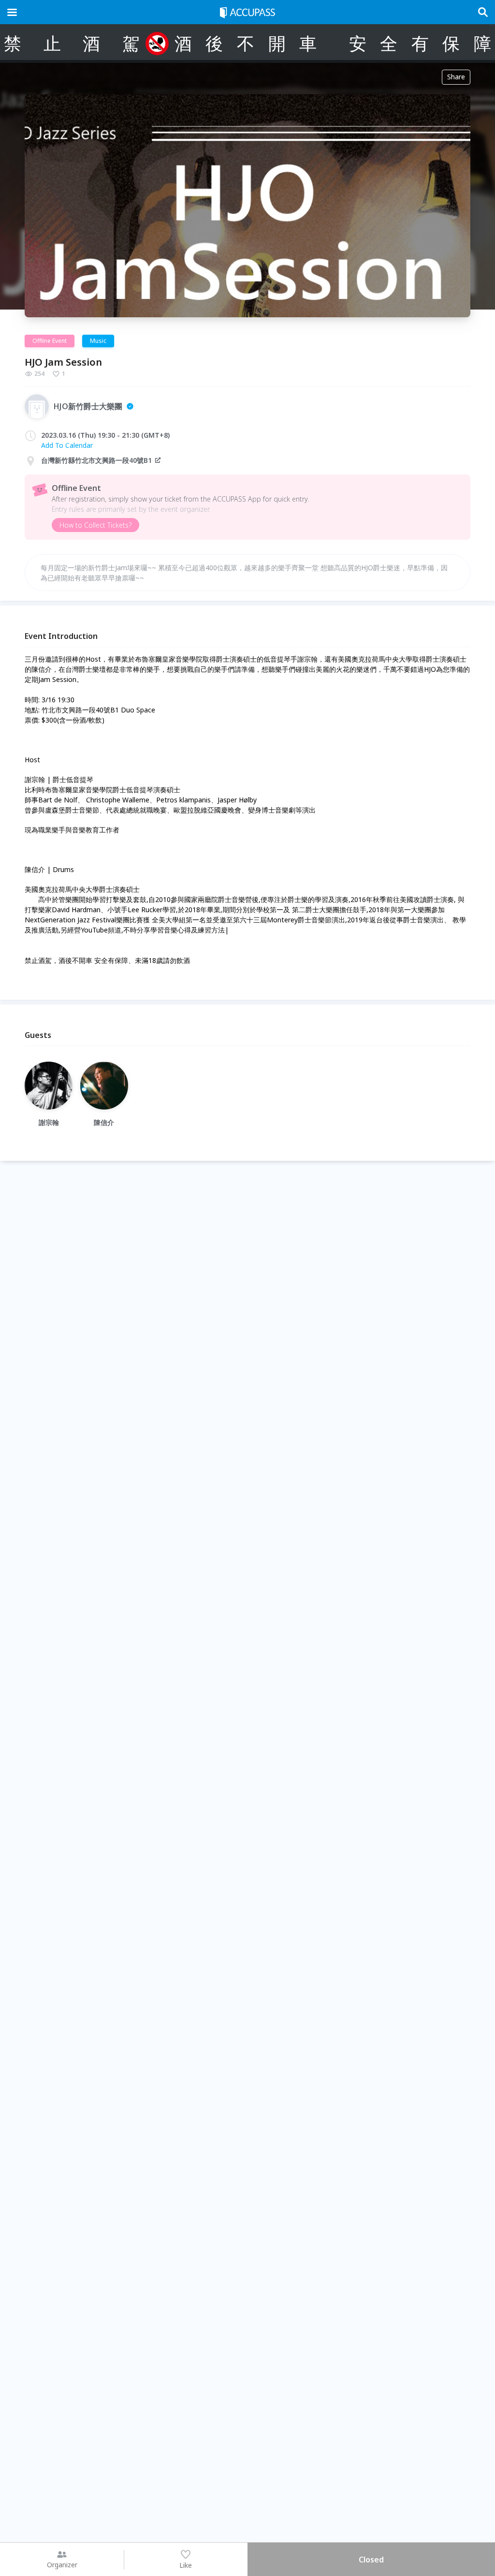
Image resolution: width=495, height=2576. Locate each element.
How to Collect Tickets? (95, 525)
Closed (371, 2560)
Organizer (62, 2565)
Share (456, 77)
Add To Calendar (67, 445)
